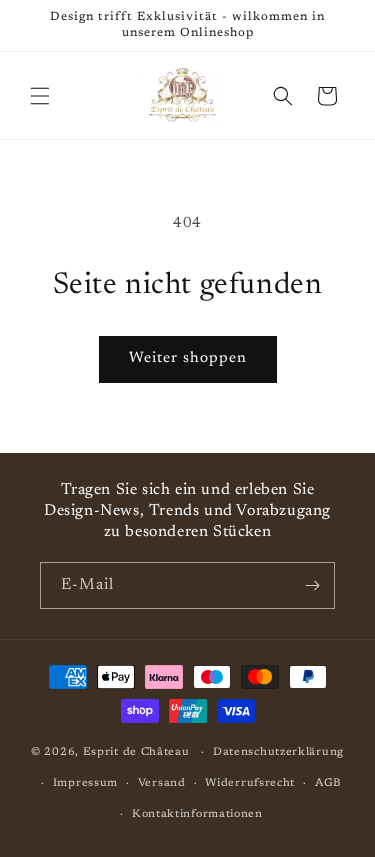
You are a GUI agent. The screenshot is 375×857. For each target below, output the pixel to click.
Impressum (85, 783)
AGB (328, 783)
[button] (40, 96)
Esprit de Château (136, 752)
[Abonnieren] (312, 585)
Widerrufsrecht (250, 783)
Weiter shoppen (188, 358)
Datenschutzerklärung (278, 752)
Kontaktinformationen (197, 814)
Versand (162, 783)
